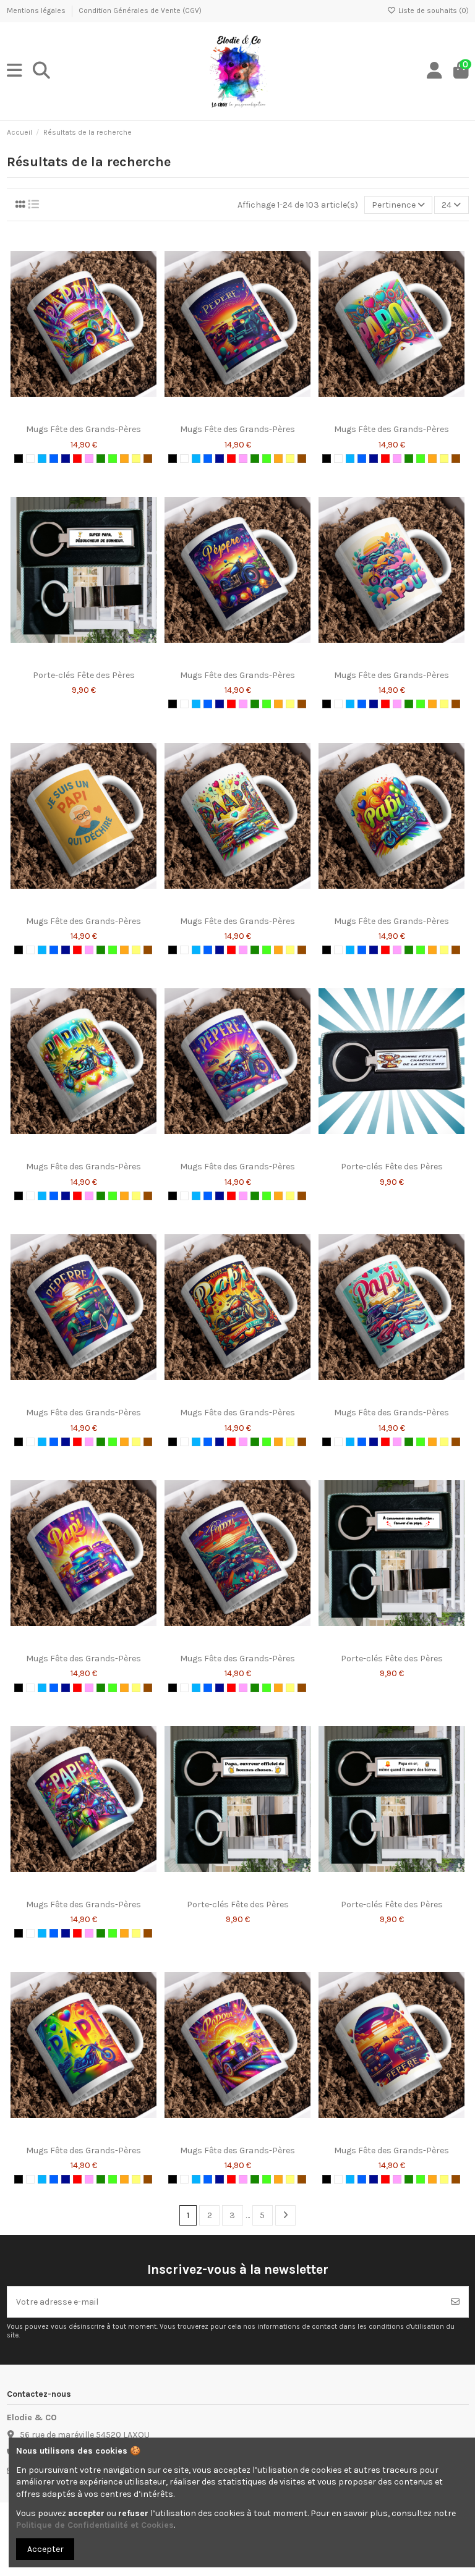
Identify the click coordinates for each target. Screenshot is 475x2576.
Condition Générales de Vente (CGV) (140, 11)
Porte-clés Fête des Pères (84, 675)
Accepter (45, 2549)
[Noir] (19, 459)
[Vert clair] (113, 459)
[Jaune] (136, 459)
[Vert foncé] (101, 459)
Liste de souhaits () (433, 11)
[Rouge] (77, 459)
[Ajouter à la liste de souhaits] (66, 414)
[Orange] (124, 459)
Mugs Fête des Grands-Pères (83, 429)
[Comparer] (83, 414)
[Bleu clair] (42, 459)
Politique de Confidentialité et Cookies (95, 2525)
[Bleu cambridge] (54, 459)
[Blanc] (30, 459)
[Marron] (148, 459)
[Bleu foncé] (66, 459)
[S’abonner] (455, 2302)
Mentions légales (37, 11)
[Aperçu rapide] (101, 414)
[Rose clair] (89, 459)
